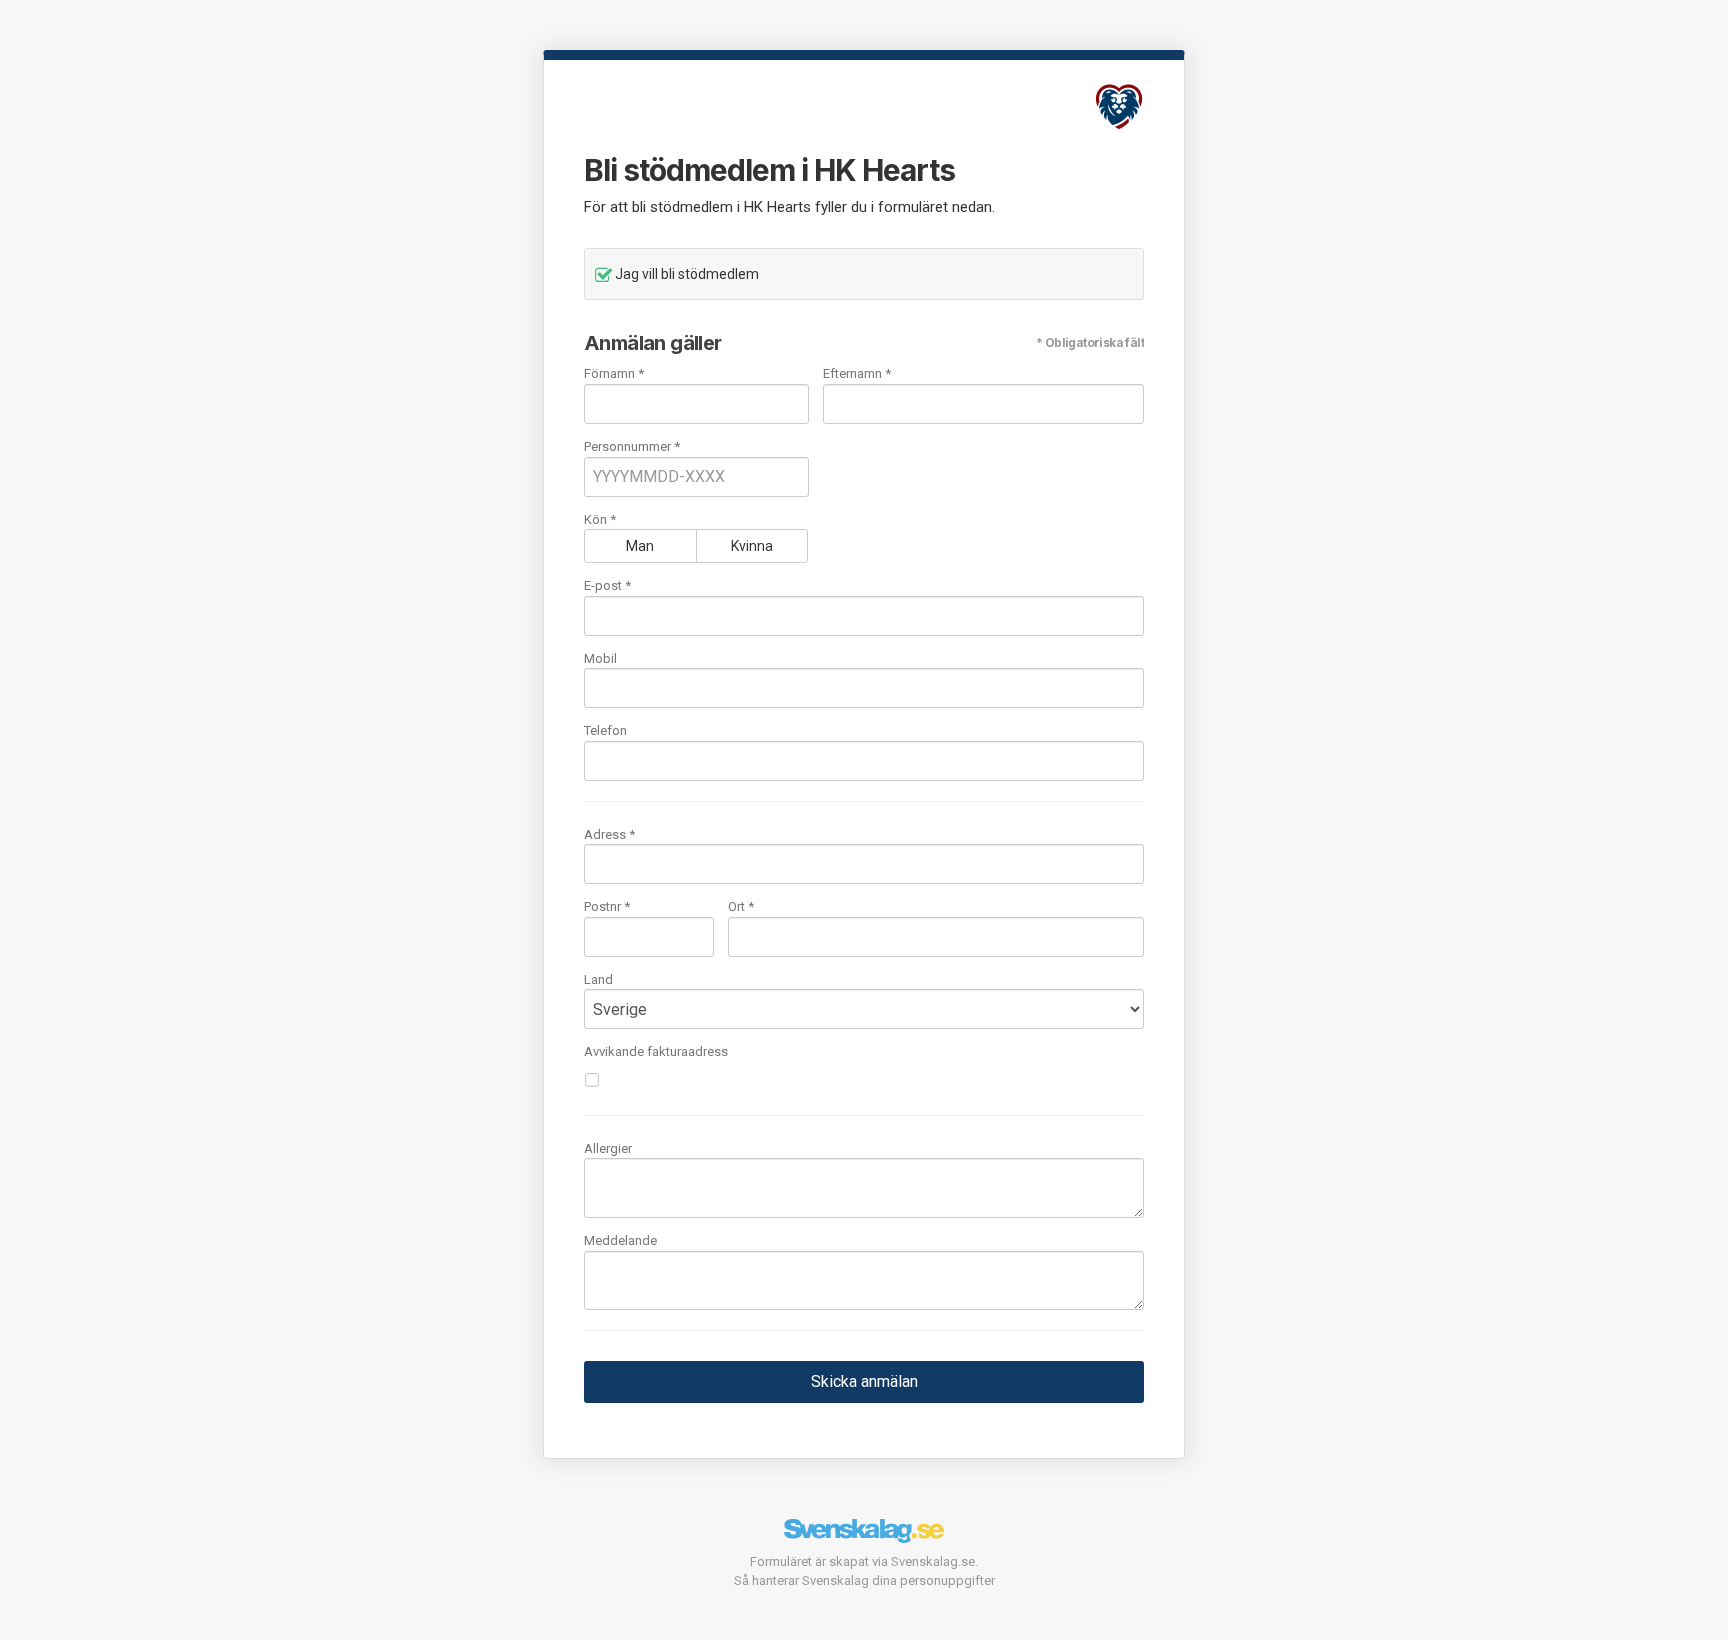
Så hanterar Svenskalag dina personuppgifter (864, 1580)
